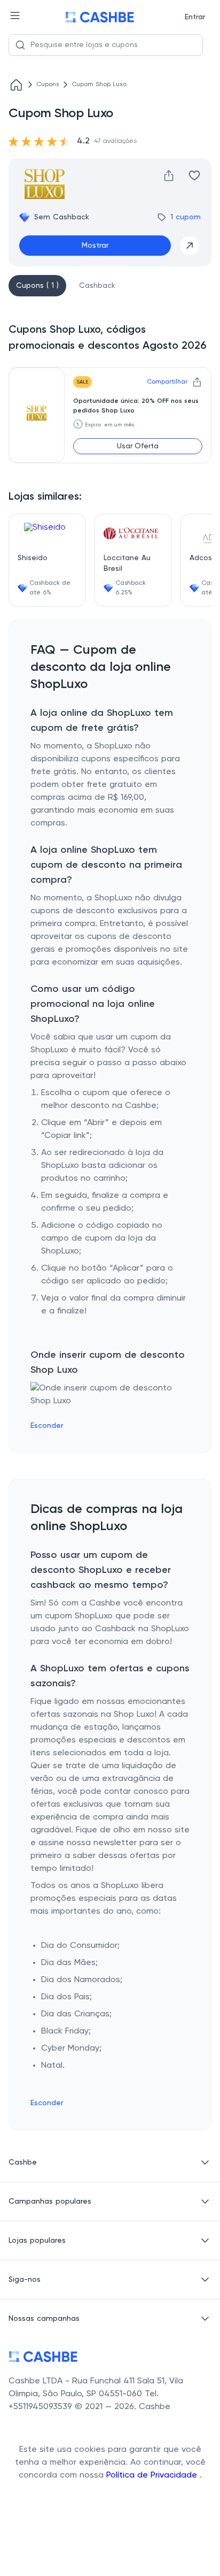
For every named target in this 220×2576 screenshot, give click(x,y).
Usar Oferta (138, 446)
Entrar (195, 17)
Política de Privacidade (153, 2475)
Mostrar (95, 246)
